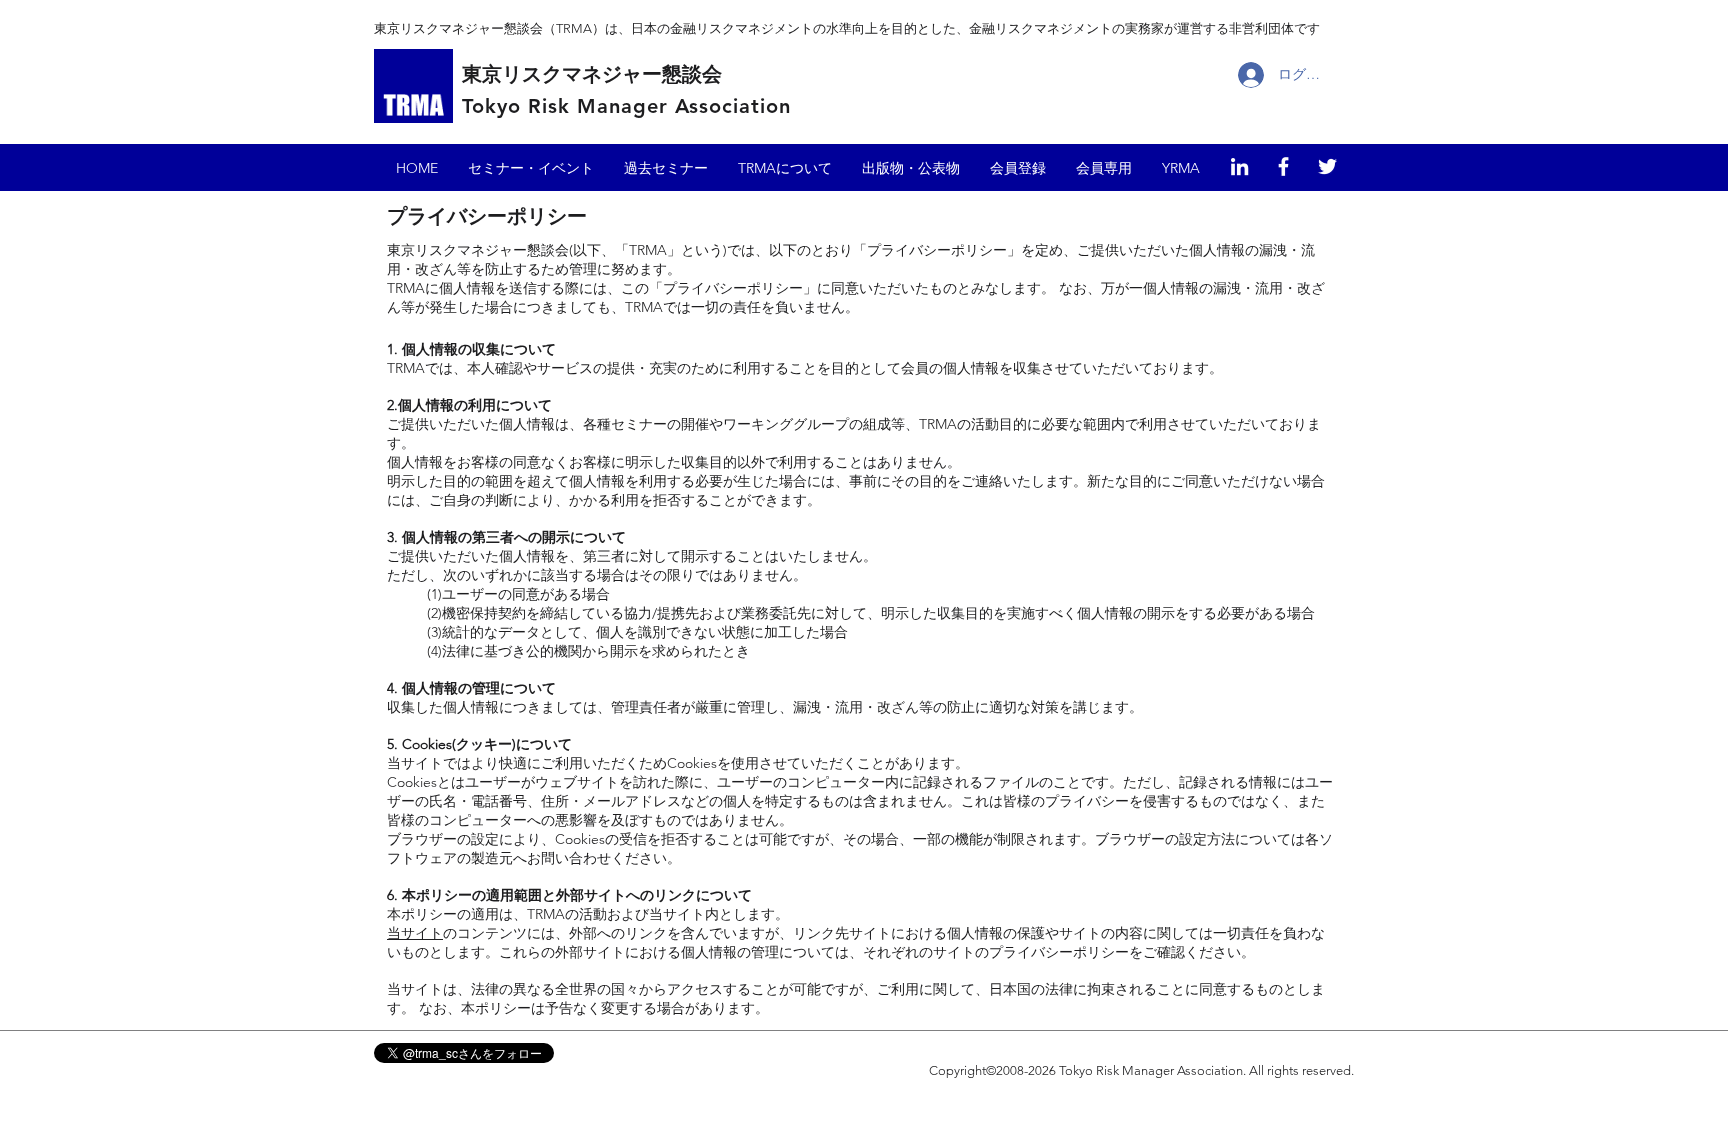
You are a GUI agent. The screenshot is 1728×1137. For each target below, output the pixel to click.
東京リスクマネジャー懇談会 (592, 74)
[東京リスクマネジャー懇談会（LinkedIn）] (1239, 166)
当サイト (415, 933)
